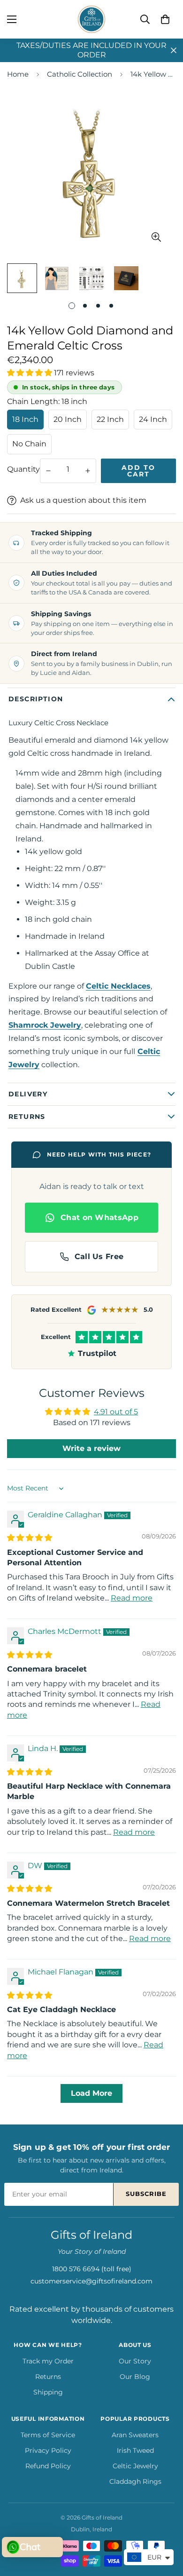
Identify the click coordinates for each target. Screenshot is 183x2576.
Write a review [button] (91, 1448)
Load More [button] (91, 2093)
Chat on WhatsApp (99, 1217)
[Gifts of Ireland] (91, 19)
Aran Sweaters (135, 2435)
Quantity (23, 469)
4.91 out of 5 (116, 1412)
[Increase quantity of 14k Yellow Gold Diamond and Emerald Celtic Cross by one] (88, 471)
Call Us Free (99, 1256)
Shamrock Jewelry (45, 1025)
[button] (165, 19)
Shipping (48, 2392)
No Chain (29, 444)
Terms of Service (48, 2435)
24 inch (153, 419)
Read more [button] (132, 1598)
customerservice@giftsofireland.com (91, 2281)
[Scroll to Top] (166, 2526)
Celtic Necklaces (118, 986)
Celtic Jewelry (135, 2466)
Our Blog (135, 2377)
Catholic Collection (80, 74)
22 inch (110, 419)
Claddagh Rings (135, 2481)
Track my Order (48, 2361)
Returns (48, 2377)
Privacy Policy (48, 2450)
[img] (30, 1538)
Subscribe (146, 2194)
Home (18, 74)
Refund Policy (48, 2466)
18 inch (25, 419)
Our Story (135, 2361)
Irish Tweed (135, 2450)
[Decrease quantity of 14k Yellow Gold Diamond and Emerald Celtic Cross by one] (48, 471)
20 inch (68, 419)
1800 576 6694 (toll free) (92, 2269)
